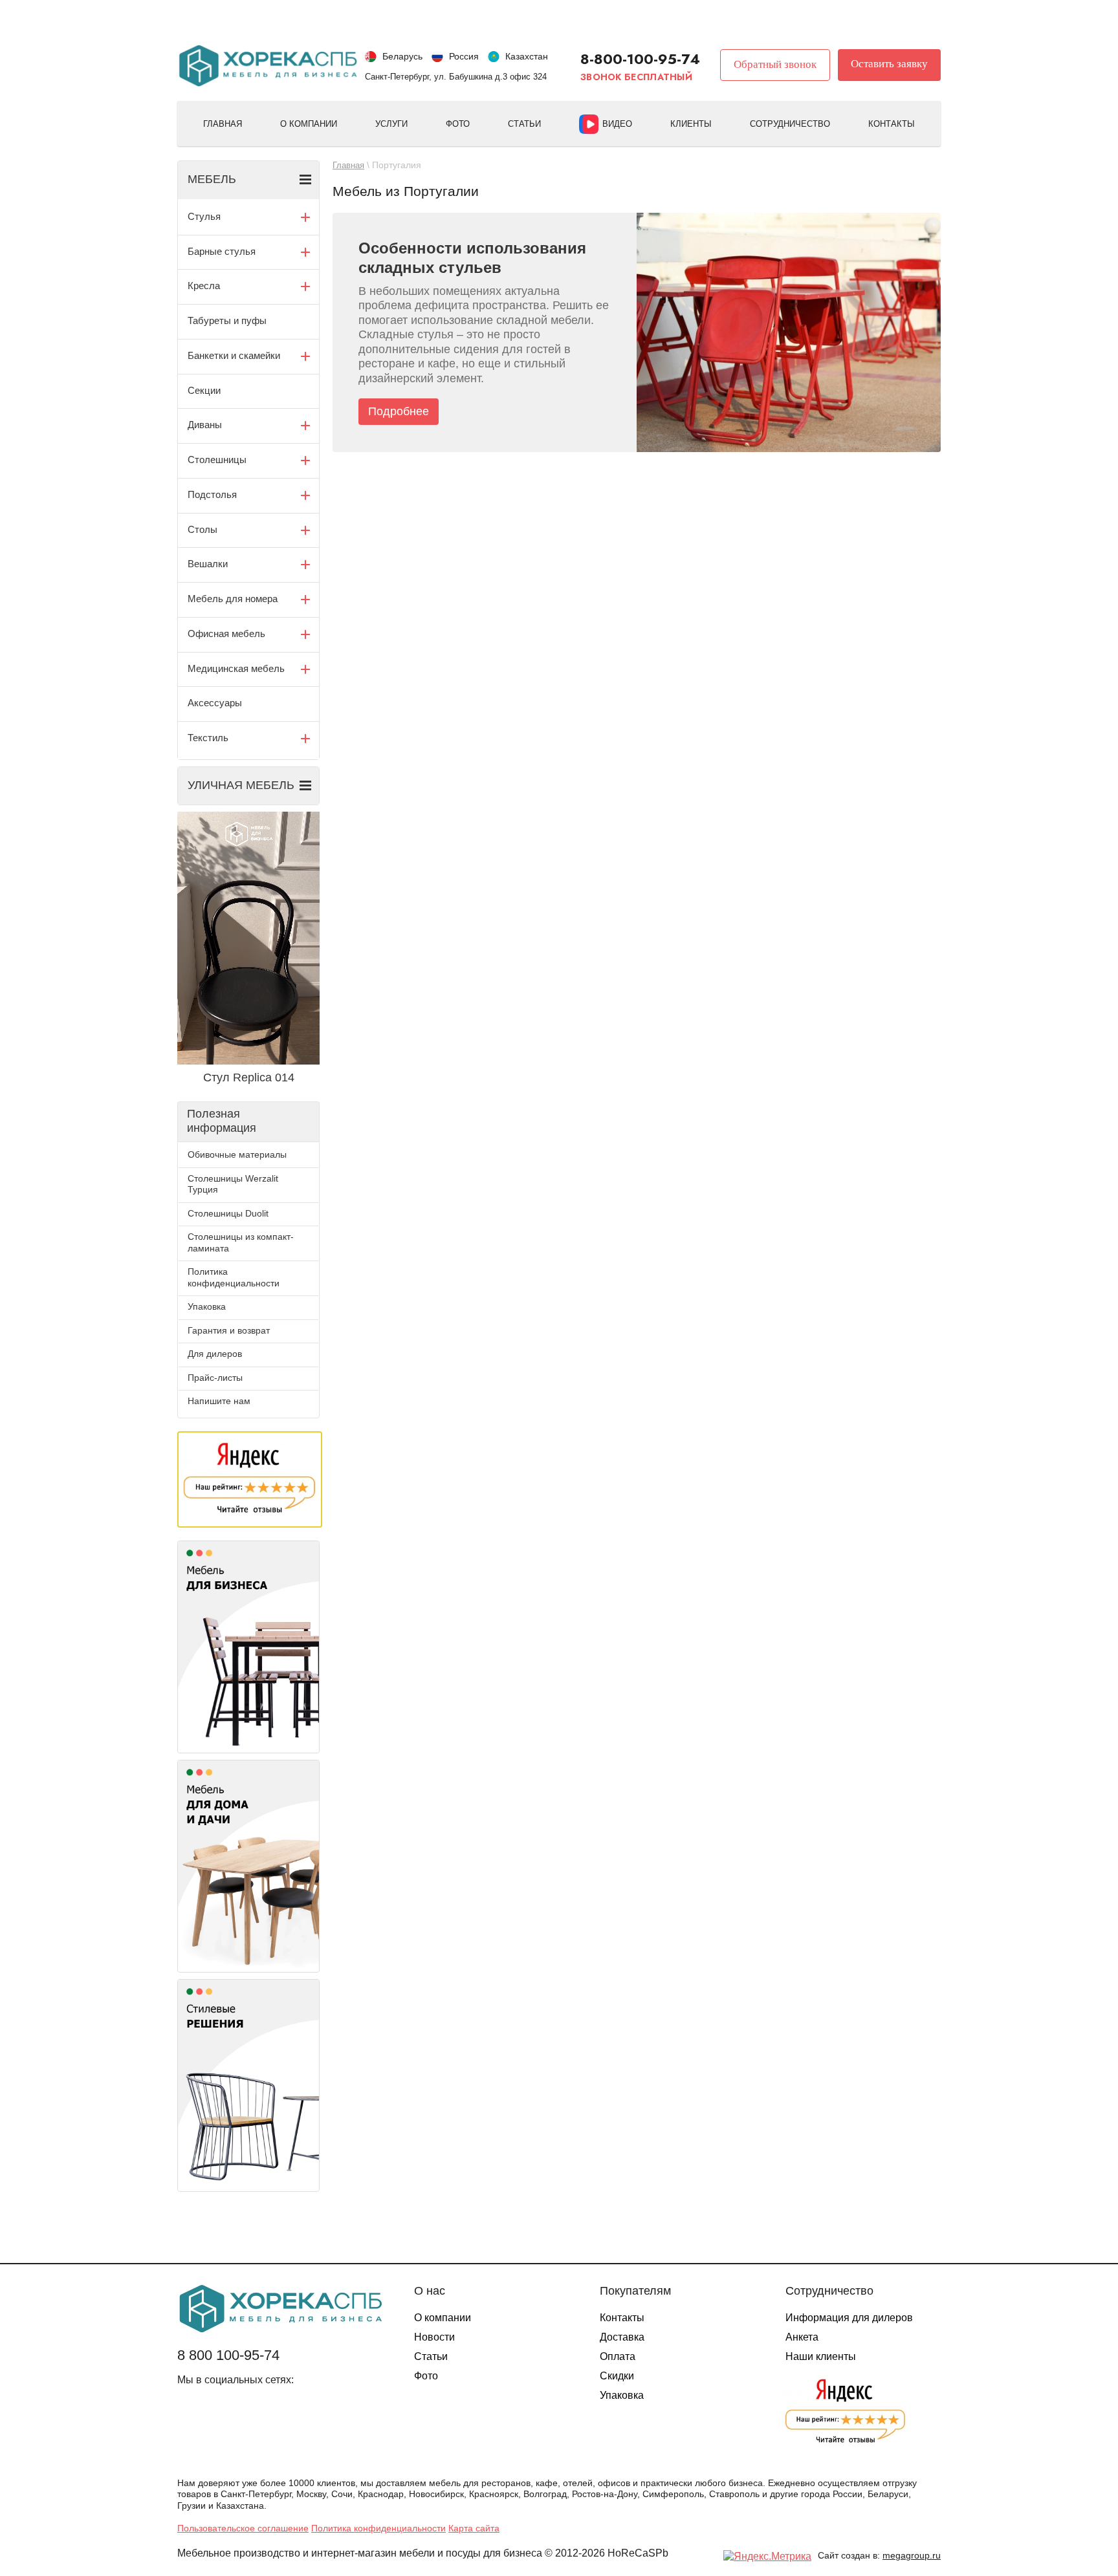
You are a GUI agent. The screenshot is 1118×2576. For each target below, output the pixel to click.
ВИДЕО (617, 124)
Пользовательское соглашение (243, 2528)
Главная (223, 124)
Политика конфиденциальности (234, 1277)
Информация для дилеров (849, 2318)
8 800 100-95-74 (228, 2355)
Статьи (524, 124)
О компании (309, 124)
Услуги (391, 124)
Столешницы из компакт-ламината (241, 1242)
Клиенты (691, 124)
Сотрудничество (790, 124)
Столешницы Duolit (228, 1213)
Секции (204, 390)
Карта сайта (474, 2528)
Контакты (892, 124)
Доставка (622, 2337)
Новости (434, 2337)
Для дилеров (215, 1354)
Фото (458, 124)
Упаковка (207, 1306)
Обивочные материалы (237, 1154)
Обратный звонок (775, 64)
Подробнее (399, 411)
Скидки (617, 2376)
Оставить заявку (889, 64)
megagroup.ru (912, 2555)
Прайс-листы (215, 1378)
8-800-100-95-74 (640, 59)
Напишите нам (219, 1401)
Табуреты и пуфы (227, 320)
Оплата (618, 2356)
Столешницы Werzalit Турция (233, 1184)
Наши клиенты (821, 2356)
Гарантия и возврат (229, 1330)
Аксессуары (215, 703)
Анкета (802, 2337)
